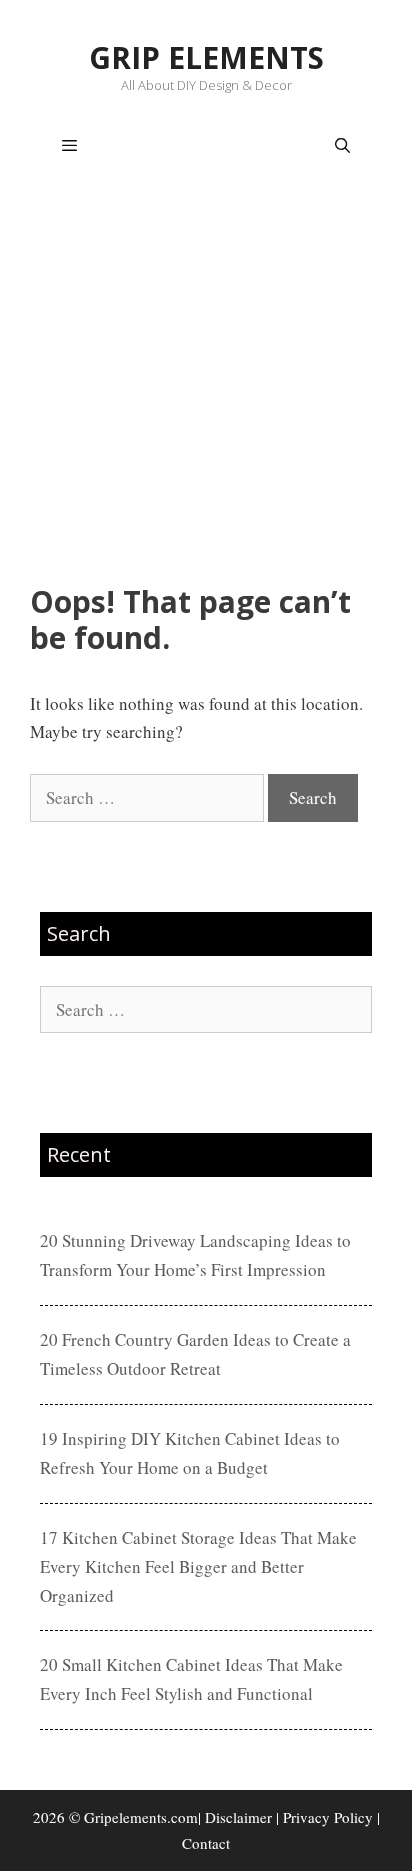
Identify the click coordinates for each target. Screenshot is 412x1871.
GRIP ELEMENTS (206, 57)
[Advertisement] (206, 385)
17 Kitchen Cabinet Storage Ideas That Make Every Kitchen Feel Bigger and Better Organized (198, 1566)
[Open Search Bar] (342, 146)
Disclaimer (238, 1817)
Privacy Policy (328, 1817)
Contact (206, 1843)
